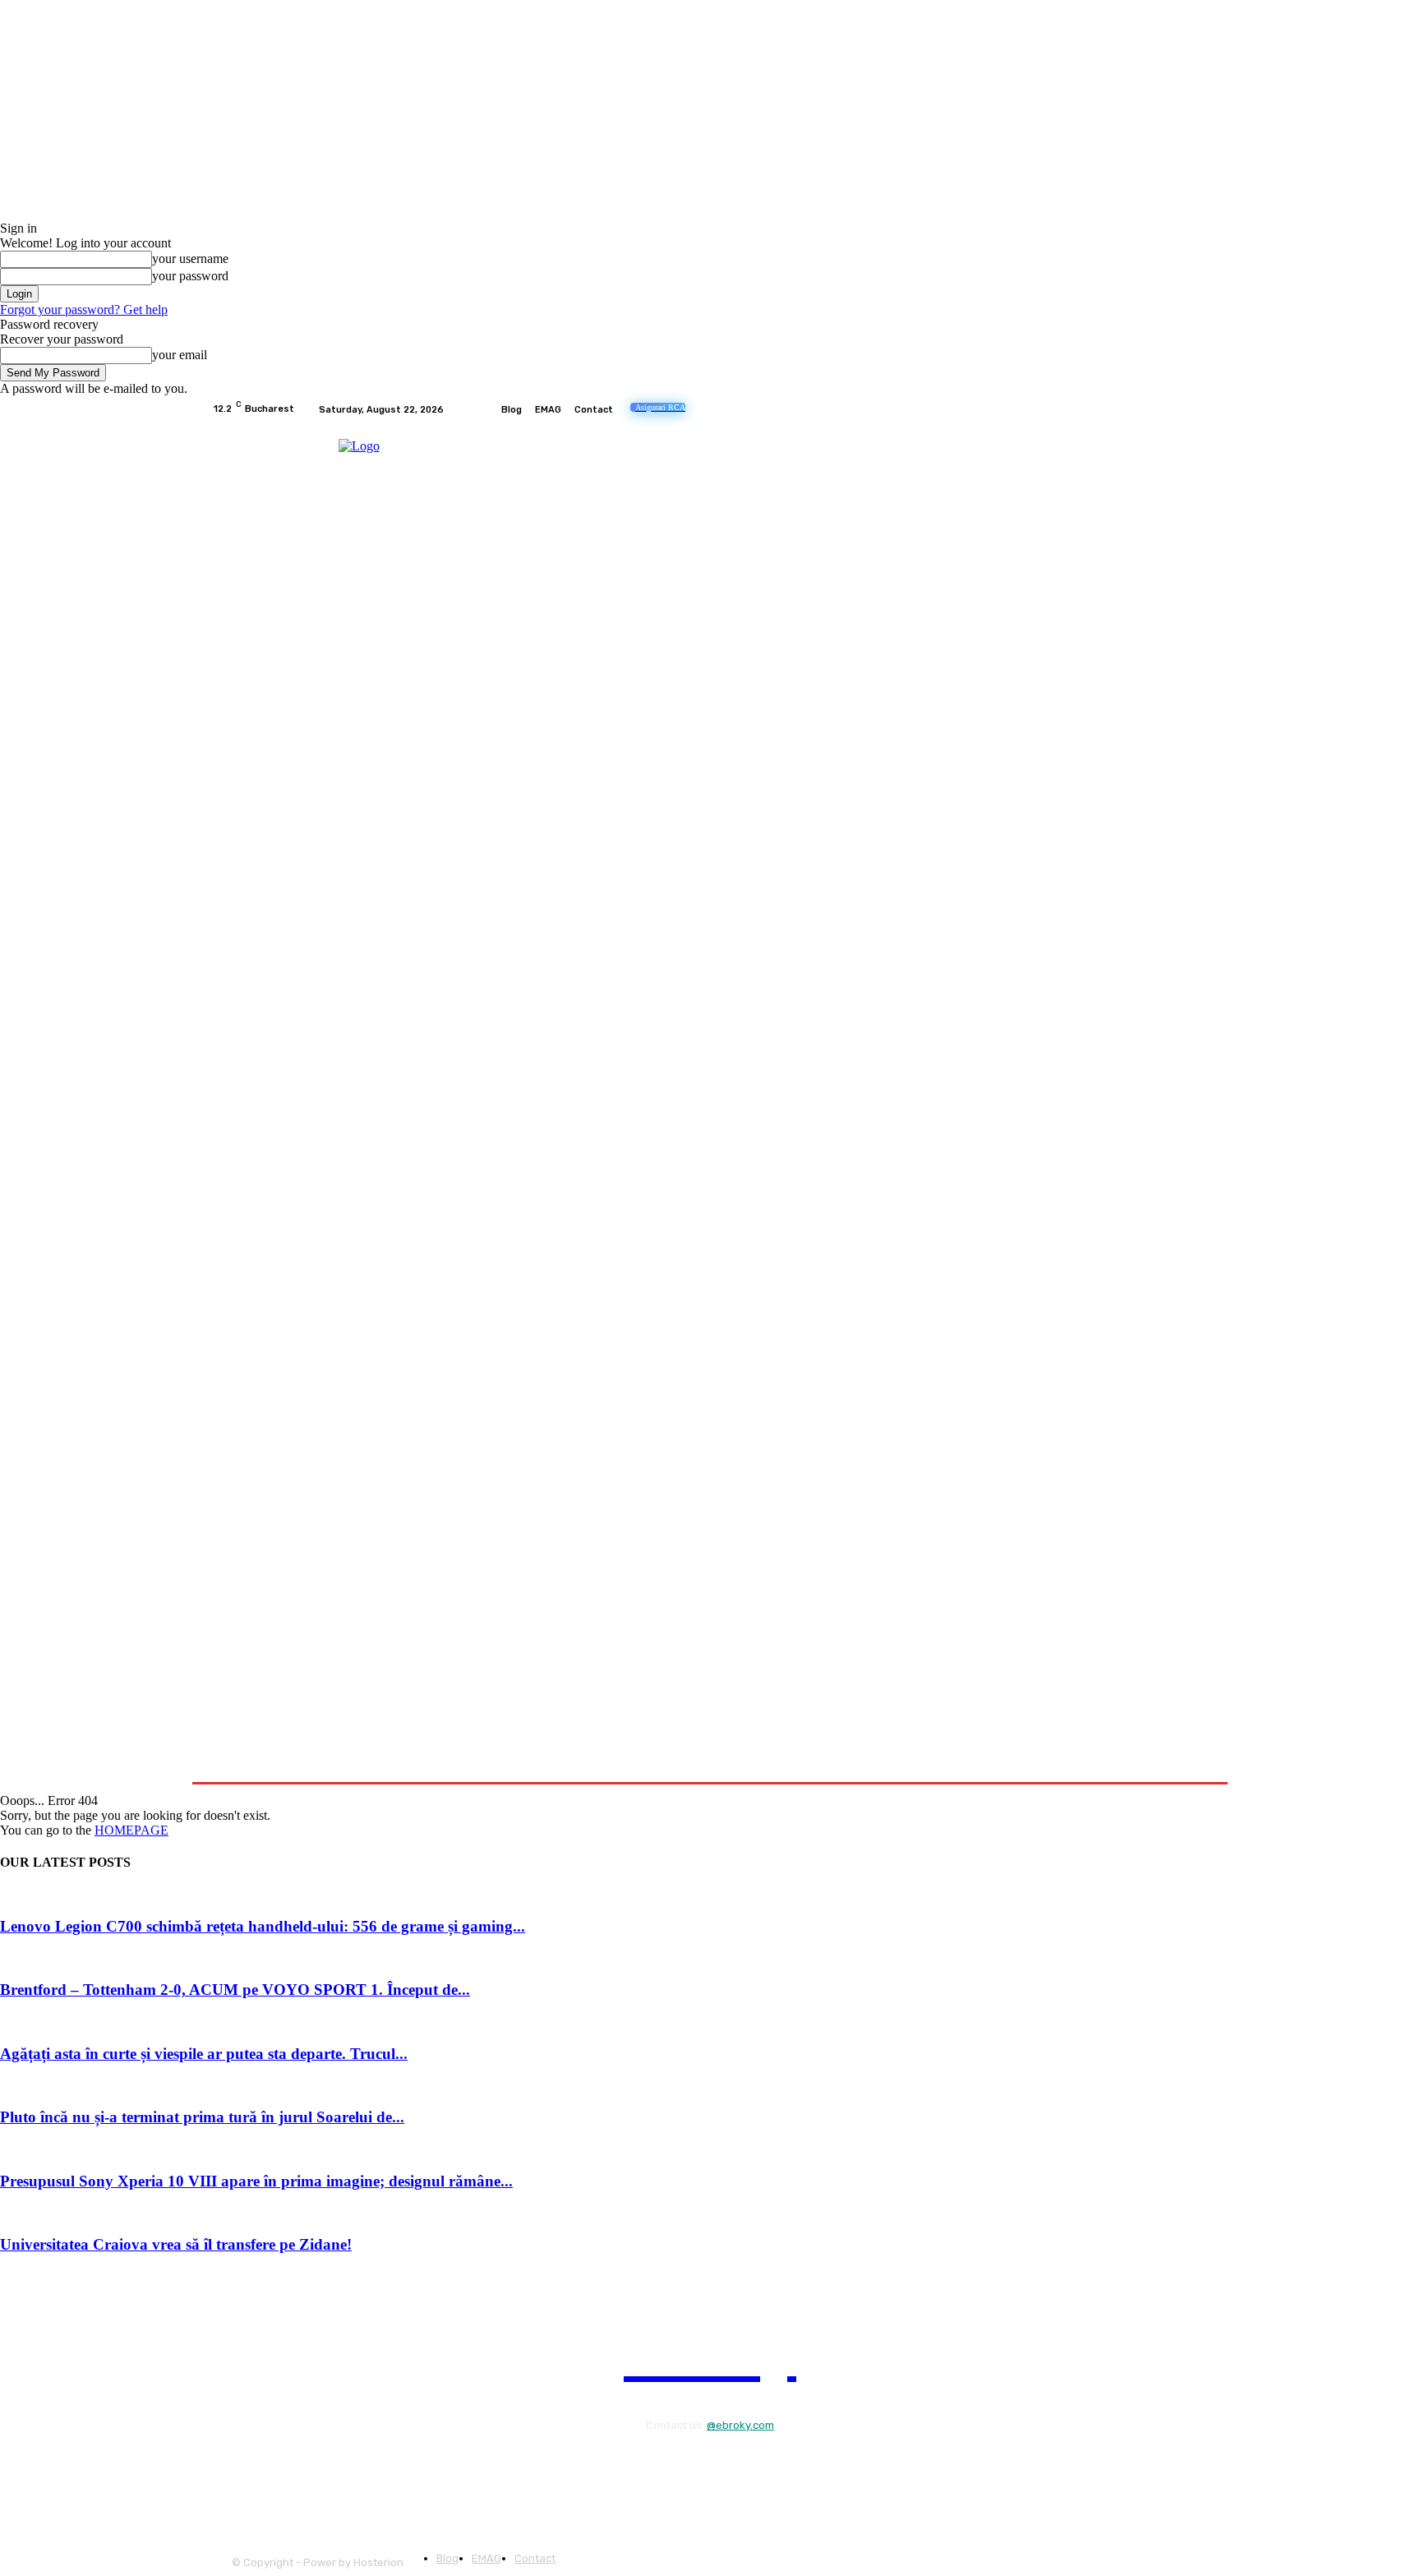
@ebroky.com (740, 2425)
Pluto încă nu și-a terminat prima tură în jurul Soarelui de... (202, 2117)
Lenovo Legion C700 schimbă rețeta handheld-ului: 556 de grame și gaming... (263, 1926)
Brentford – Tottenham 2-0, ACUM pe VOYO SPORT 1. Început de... (235, 1990)
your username (190, 259)
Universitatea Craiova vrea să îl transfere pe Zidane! (176, 2244)
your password (190, 276)
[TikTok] (1159, 409)
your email (180, 355)
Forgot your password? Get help (84, 309)
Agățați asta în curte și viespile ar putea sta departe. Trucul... (204, 2054)
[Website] (1198, 409)
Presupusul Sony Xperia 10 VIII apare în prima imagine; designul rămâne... (256, 2181)
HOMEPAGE (131, 1830)
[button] (1189, 1762)
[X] (1178, 409)
